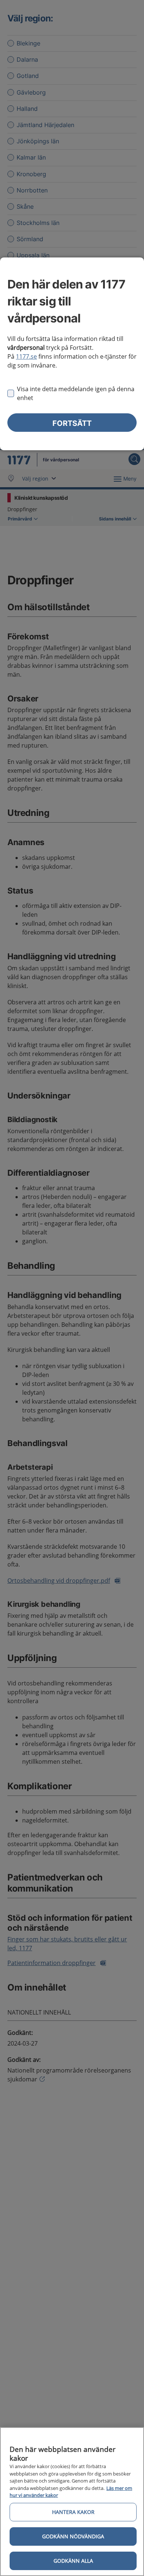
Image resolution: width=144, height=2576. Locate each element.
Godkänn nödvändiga (73, 2536)
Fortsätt (72, 423)
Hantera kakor (73, 2512)
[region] (72, 2502)
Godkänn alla (73, 2561)
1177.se (26, 356)
